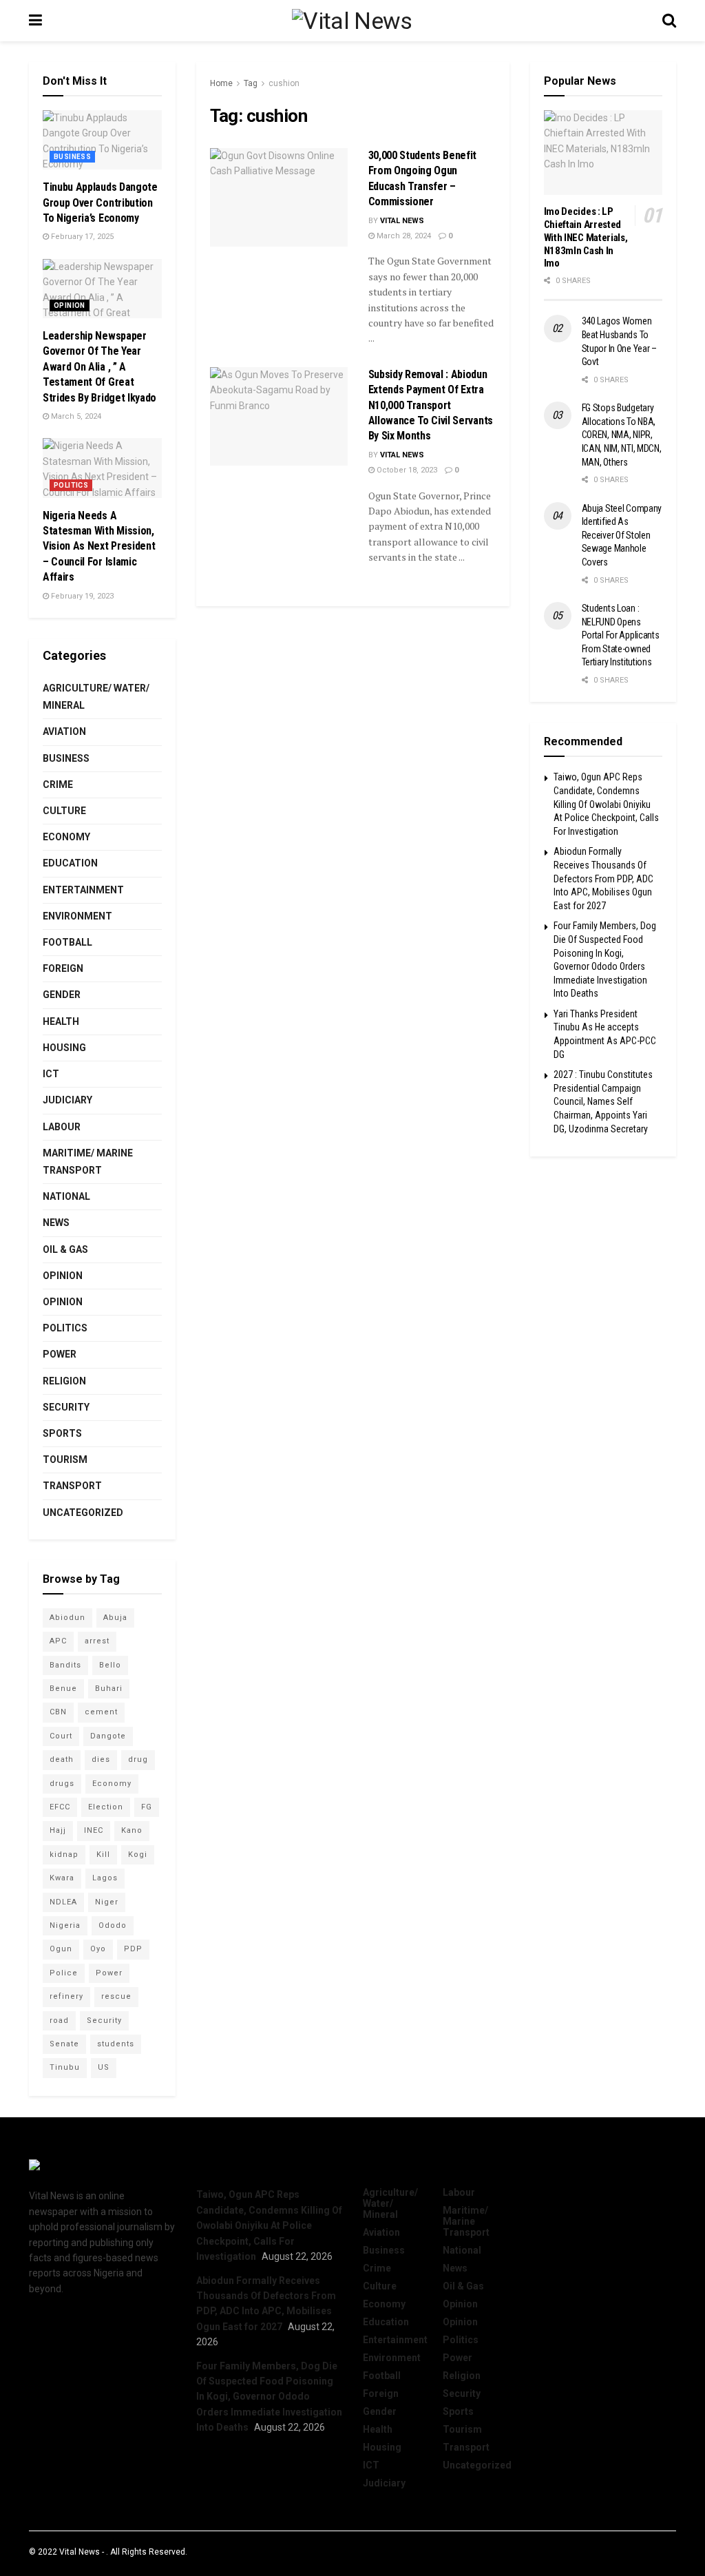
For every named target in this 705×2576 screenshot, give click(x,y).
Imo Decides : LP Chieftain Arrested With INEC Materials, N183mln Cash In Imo (586, 237)
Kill (103, 1855)
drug (138, 1759)
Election (106, 1807)
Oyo (98, 1949)
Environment (77, 916)
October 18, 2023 (406, 470)
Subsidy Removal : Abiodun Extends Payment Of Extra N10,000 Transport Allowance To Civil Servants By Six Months (431, 405)
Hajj (58, 1830)
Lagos (105, 1878)
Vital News (402, 221)
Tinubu (65, 2067)
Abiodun (67, 1618)
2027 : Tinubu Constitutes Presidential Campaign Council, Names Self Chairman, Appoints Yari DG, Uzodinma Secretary (603, 1101)
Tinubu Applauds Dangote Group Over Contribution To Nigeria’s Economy (100, 202)
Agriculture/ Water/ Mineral (96, 697)
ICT (51, 1074)
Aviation (64, 731)
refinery (66, 1996)
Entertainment (83, 890)
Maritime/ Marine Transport (88, 1162)
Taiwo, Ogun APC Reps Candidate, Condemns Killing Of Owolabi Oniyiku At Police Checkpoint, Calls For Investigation (606, 804)
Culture (64, 811)
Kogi (138, 1855)
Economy (66, 837)
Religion (64, 1381)
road (59, 2021)
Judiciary (67, 1100)
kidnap (64, 1855)
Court (61, 1736)
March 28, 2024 (403, 236)
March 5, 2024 (75, 416)
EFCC (60, 1807)
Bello (110, 1665)
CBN (58, 1712)
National (66, 1196)
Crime (58, 785)
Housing (64, 1048)
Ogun (61, 1949)
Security (66, 1407)
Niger (107, 1902)
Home (221, 83)
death (62, 1759)
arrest (97, 1641)
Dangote (108, 1736)
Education (70, 863)
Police (64, 1973)
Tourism (65, 1460)
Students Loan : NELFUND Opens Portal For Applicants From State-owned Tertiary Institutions (621, 635)
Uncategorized (83, 1513)
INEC (94, 1830)
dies (101, 1759)
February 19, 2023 (81, 596)
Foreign (63, 968)
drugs (62, 1784)
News (56, 1223)
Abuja (115, 1618)
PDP (133, 1949)
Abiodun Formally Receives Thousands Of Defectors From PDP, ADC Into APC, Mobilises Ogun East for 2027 (603, 878)
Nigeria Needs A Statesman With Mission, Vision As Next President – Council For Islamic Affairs (99, 547)
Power (60, 1354)
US (104, 2067)
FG (147, 1807)
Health (61, 1021)
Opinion (70, 305)
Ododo (113, 1925)
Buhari (109, 1689)
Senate (64, 2044)
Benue (63, 1689)
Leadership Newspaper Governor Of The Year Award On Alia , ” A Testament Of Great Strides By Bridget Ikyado (99, 367)
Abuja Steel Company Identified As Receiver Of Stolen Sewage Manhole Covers (622, 535)
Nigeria (65, 1925)
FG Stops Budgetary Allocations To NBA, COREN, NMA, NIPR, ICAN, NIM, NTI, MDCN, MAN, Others (622, 435)
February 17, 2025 (81, 237)
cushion (284, 83)
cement (101, 1712)
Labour (62, 1127)
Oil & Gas (65, 1249)
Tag (251, 83)
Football (67, 942)
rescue (116, 1996)
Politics (71, 485)
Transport (72, 1486)
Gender (62, 995)
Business (72, 157)
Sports (62, 1433)
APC (58, 1641)
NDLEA (63, 1902)
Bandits (65, 1665)
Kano (132, 1830)
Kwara (62, 1878)
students (116, 2044)
